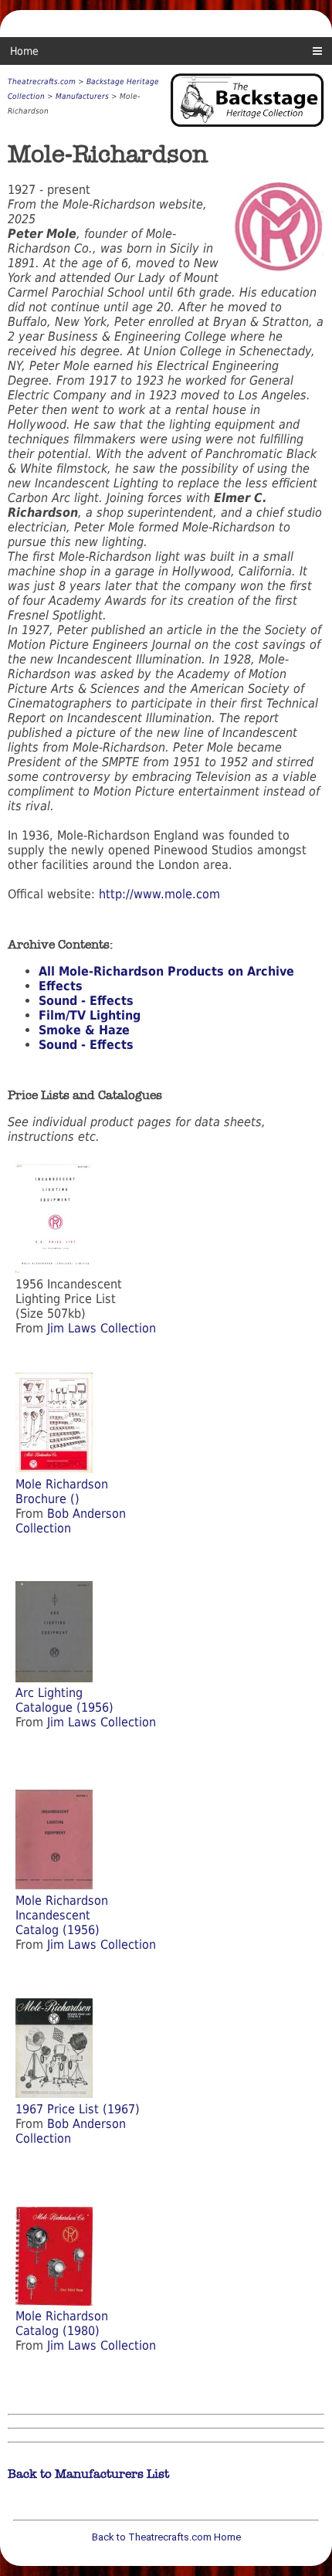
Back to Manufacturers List (88, 2474)
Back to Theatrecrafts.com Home (166, 2537)
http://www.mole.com (159, 894)
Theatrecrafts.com (42, 81)
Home (24, 51)
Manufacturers (82, 96)
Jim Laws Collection (102, 1328)
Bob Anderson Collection (71, 1521)
